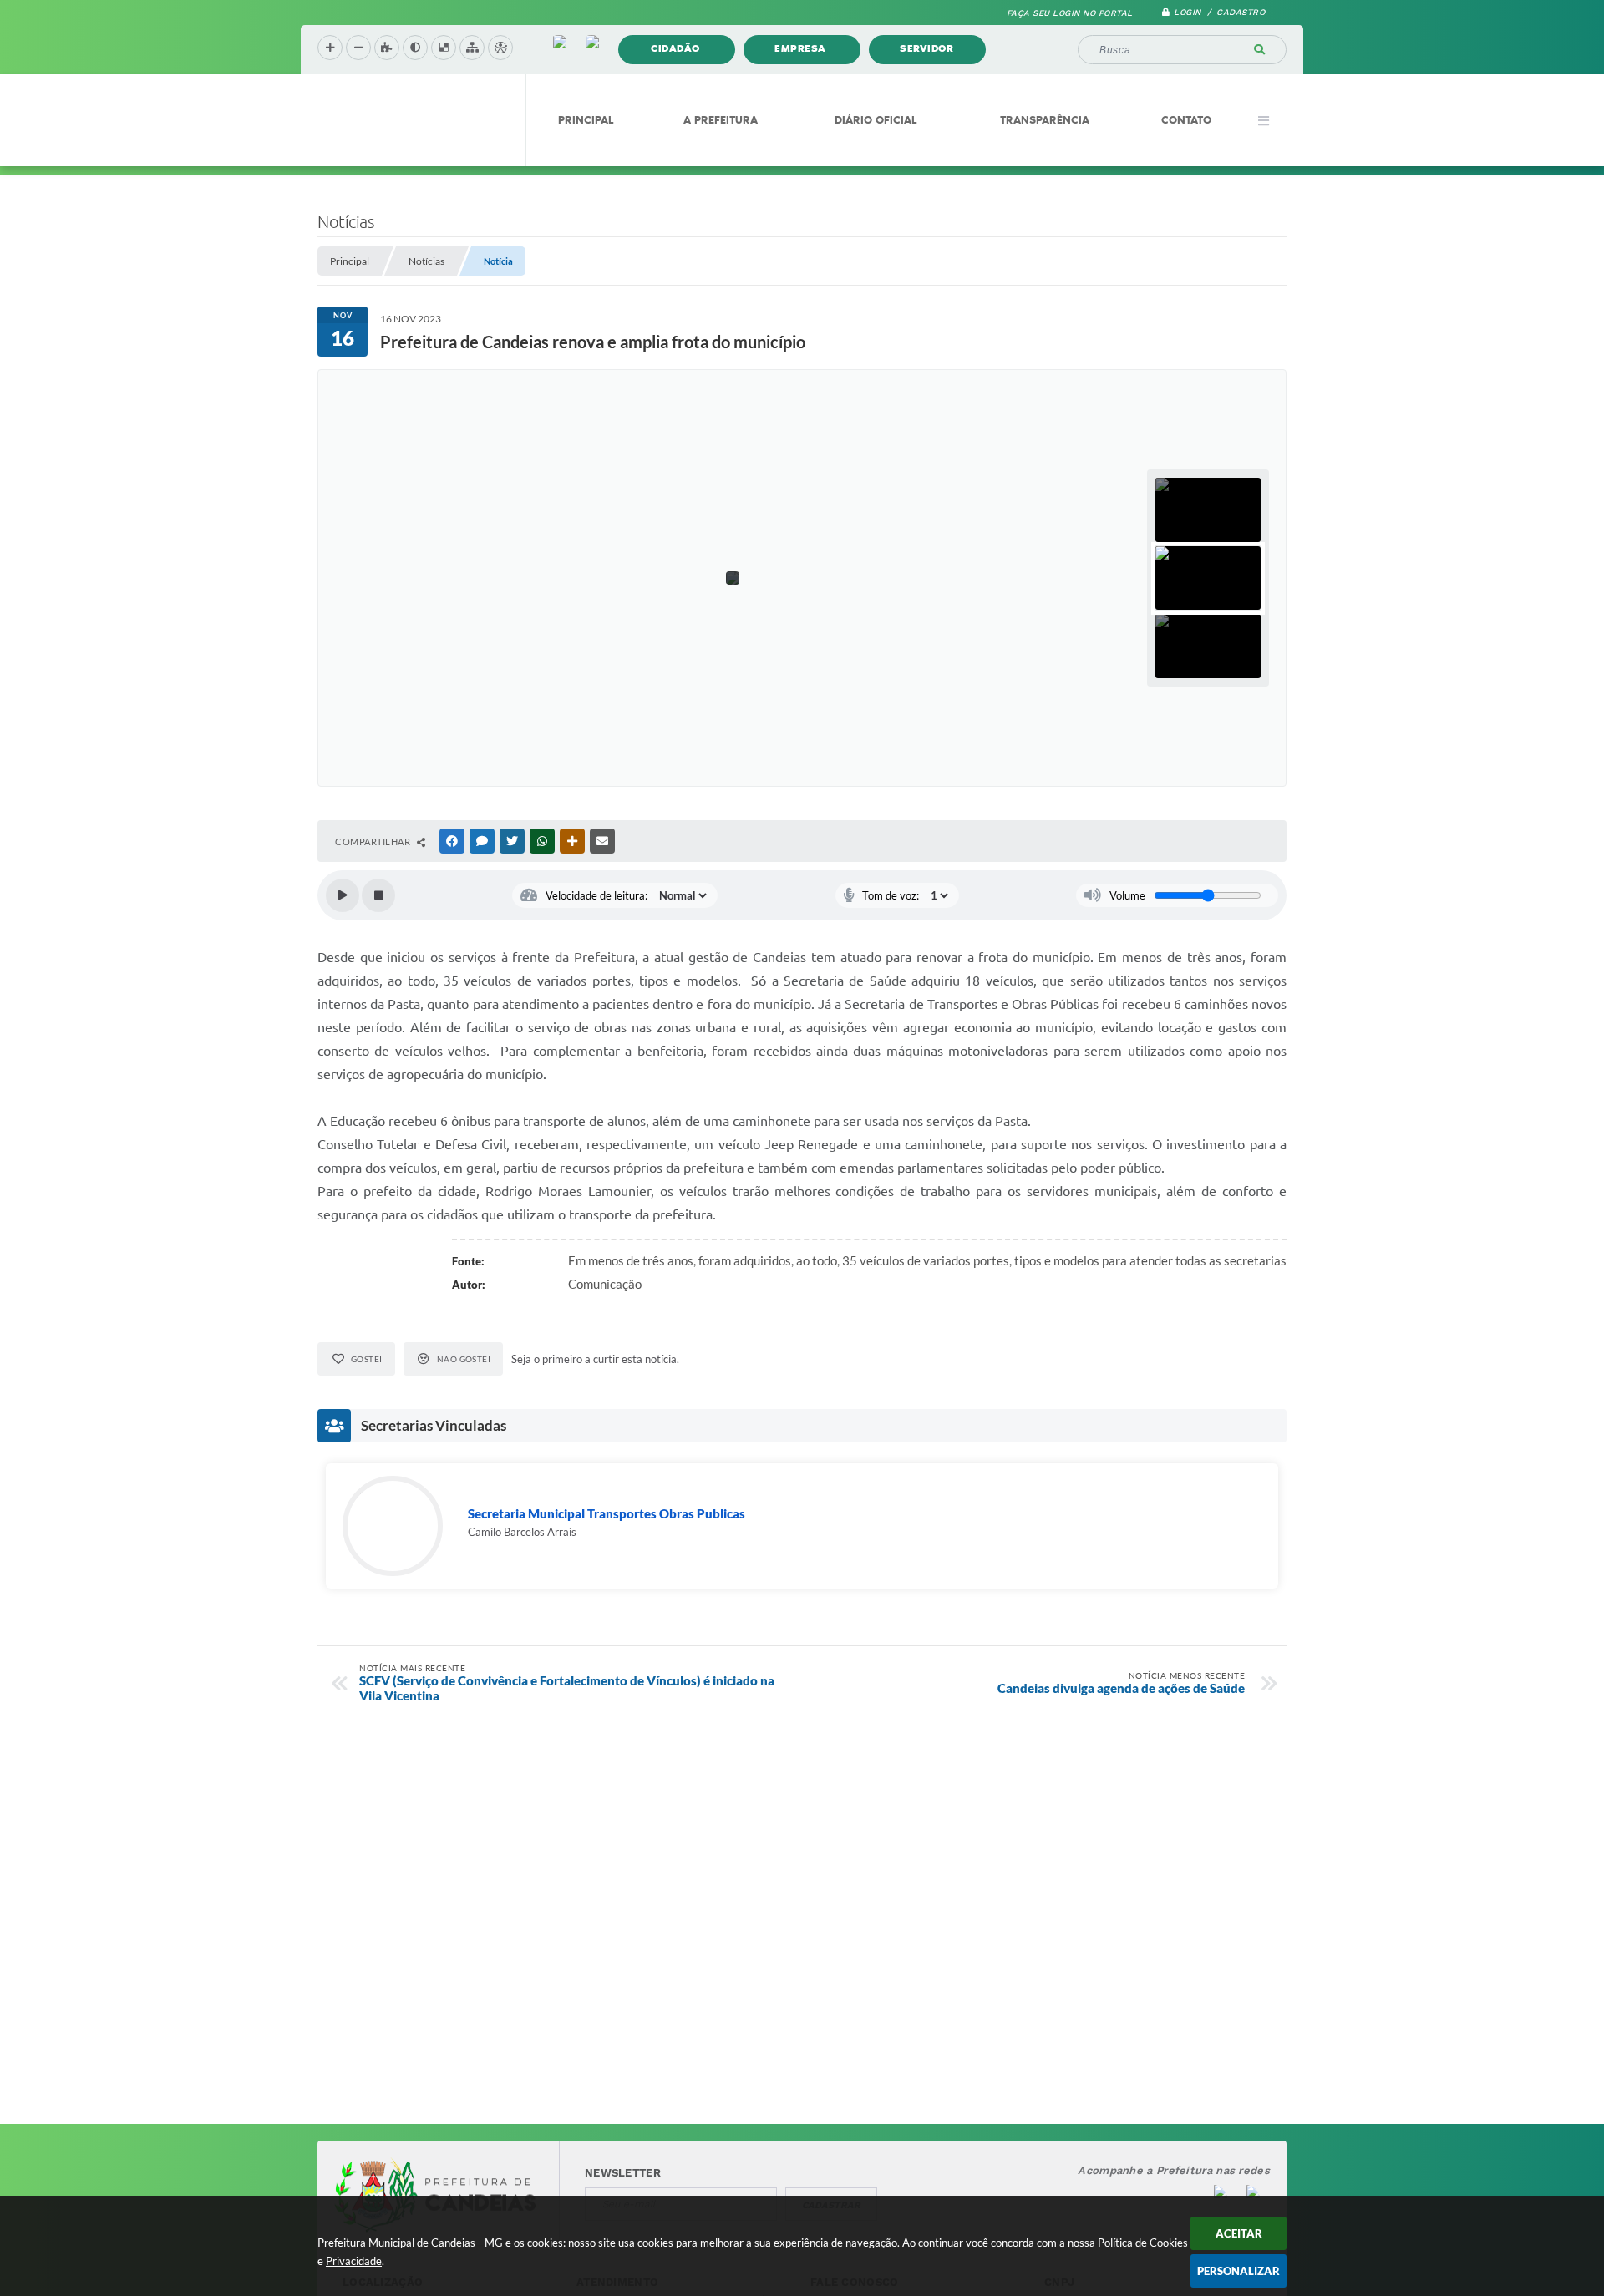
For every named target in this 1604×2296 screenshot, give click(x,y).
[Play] (343, 895)
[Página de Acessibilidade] (500, 48)
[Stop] (378, 895)
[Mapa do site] (472, 48)
